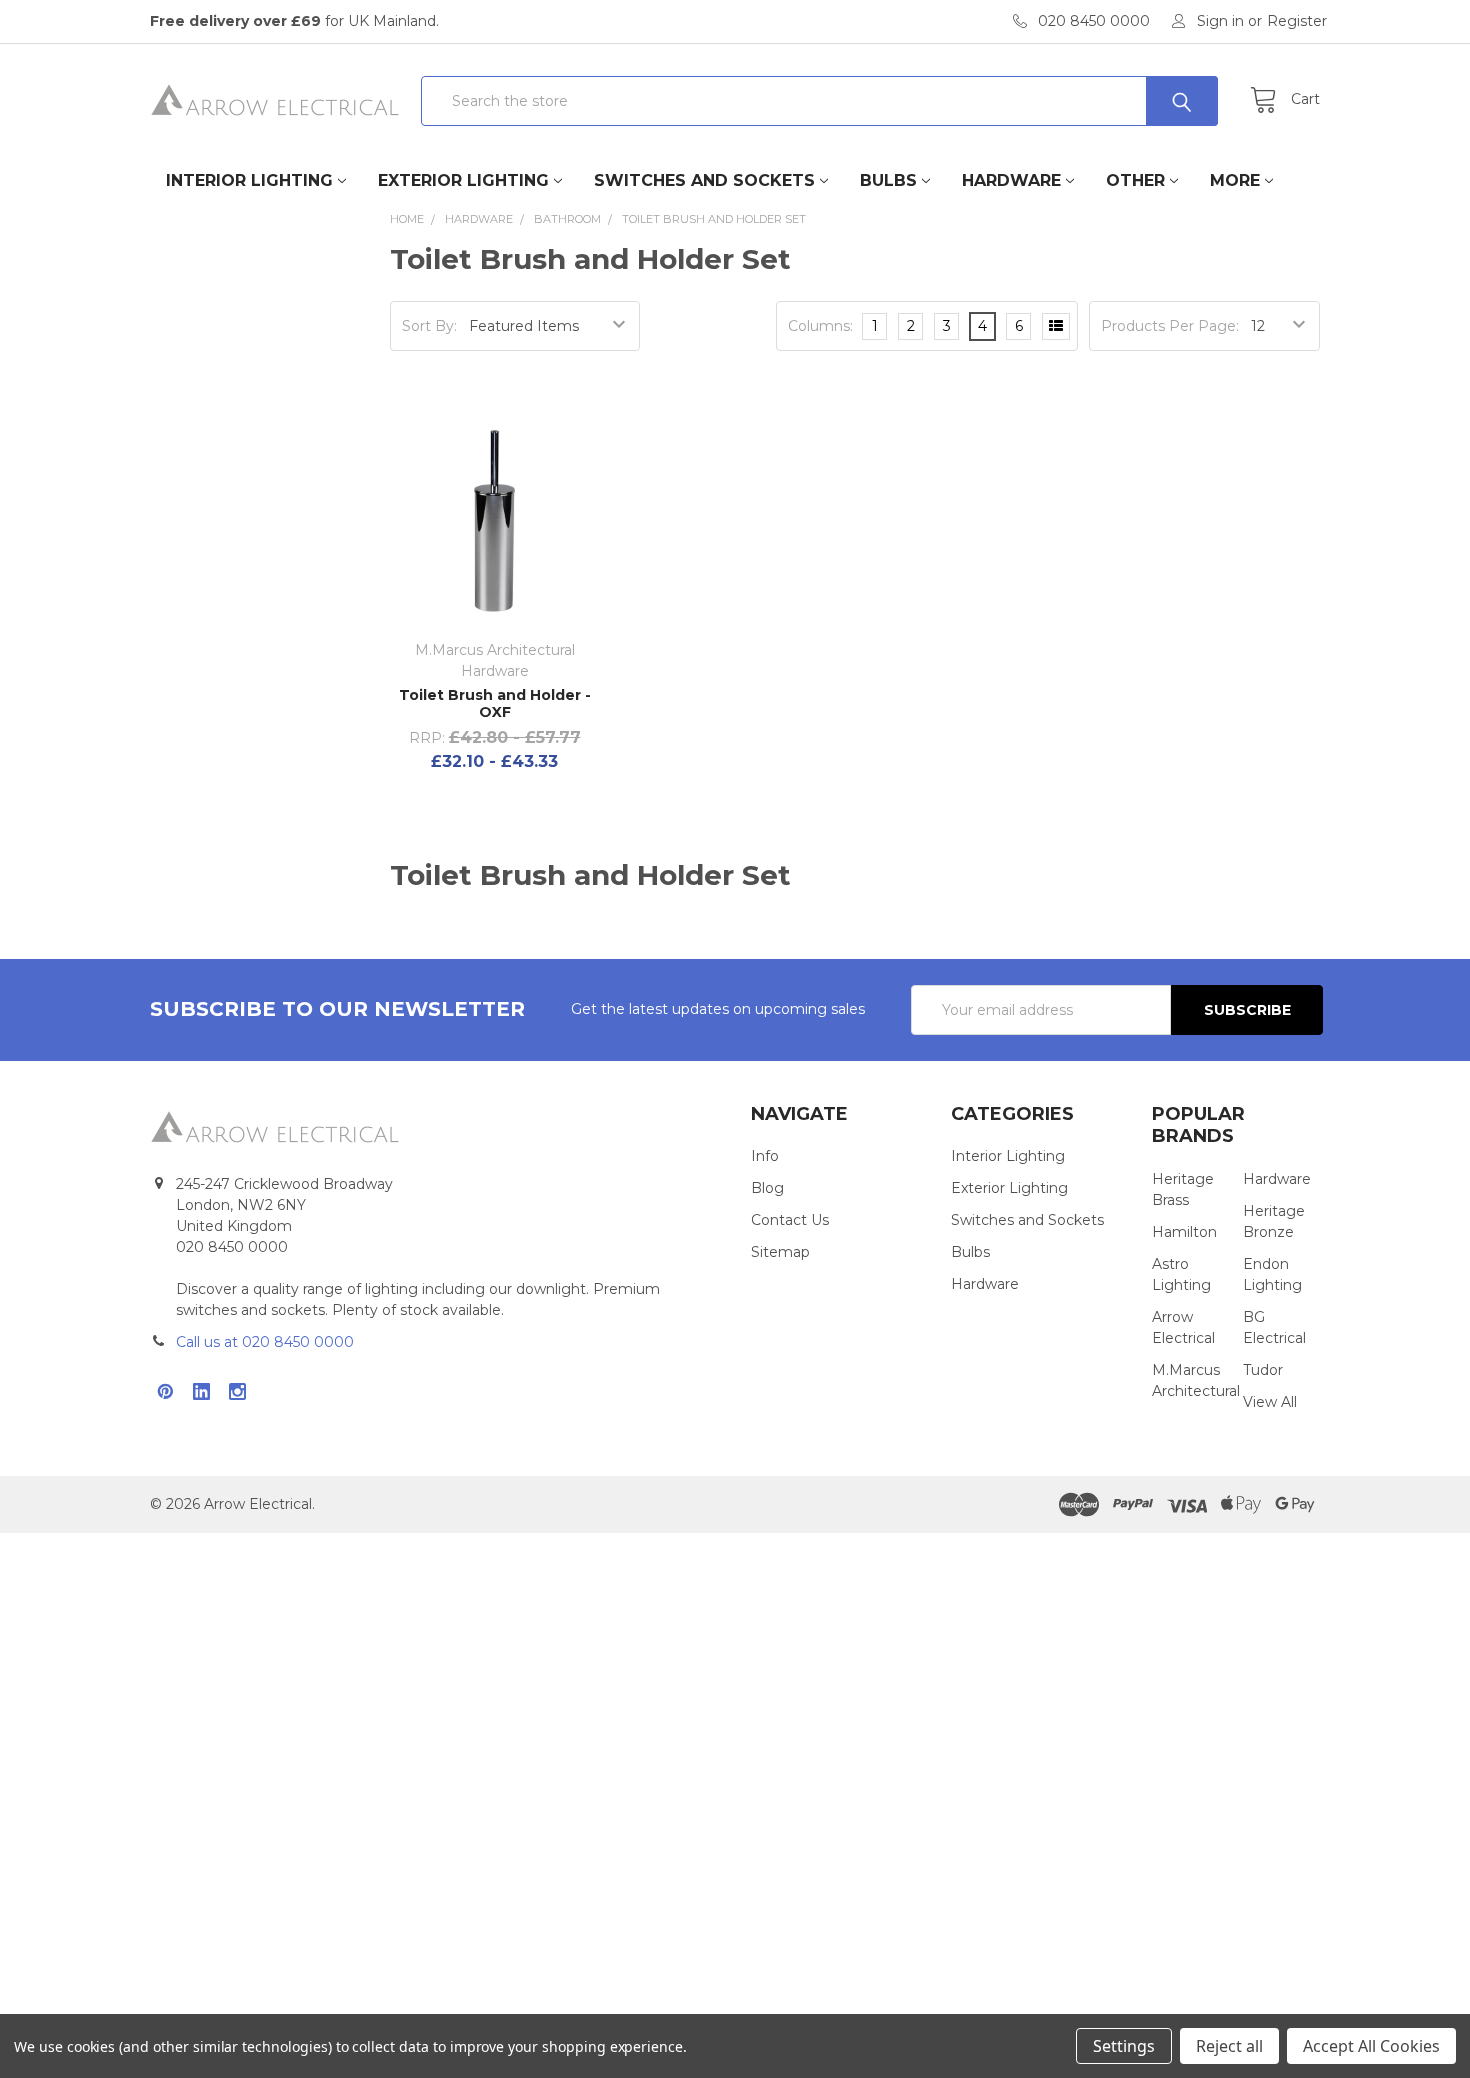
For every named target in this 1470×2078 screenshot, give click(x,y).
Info (765, 1156)
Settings (1124, 2046)
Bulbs (888, 180)
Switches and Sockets (704, 180)
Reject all (1229, 2046)
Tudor (1263, 1370)
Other (1135, 180)
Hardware (1011, 180)
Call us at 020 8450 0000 (265, 1342)
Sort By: (429, 326)
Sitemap (780, 1252)
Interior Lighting (249, 180)
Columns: (820, 326)
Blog (767, 1188)
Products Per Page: (1170, 326)
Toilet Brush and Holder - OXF (495, 704)
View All (1270, 1402)
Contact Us (790, 1220)
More (1235, 180)
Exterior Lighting (463, 180)
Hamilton (1184, 1232)
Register (1297, 21)
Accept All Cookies (1371, 2046)
